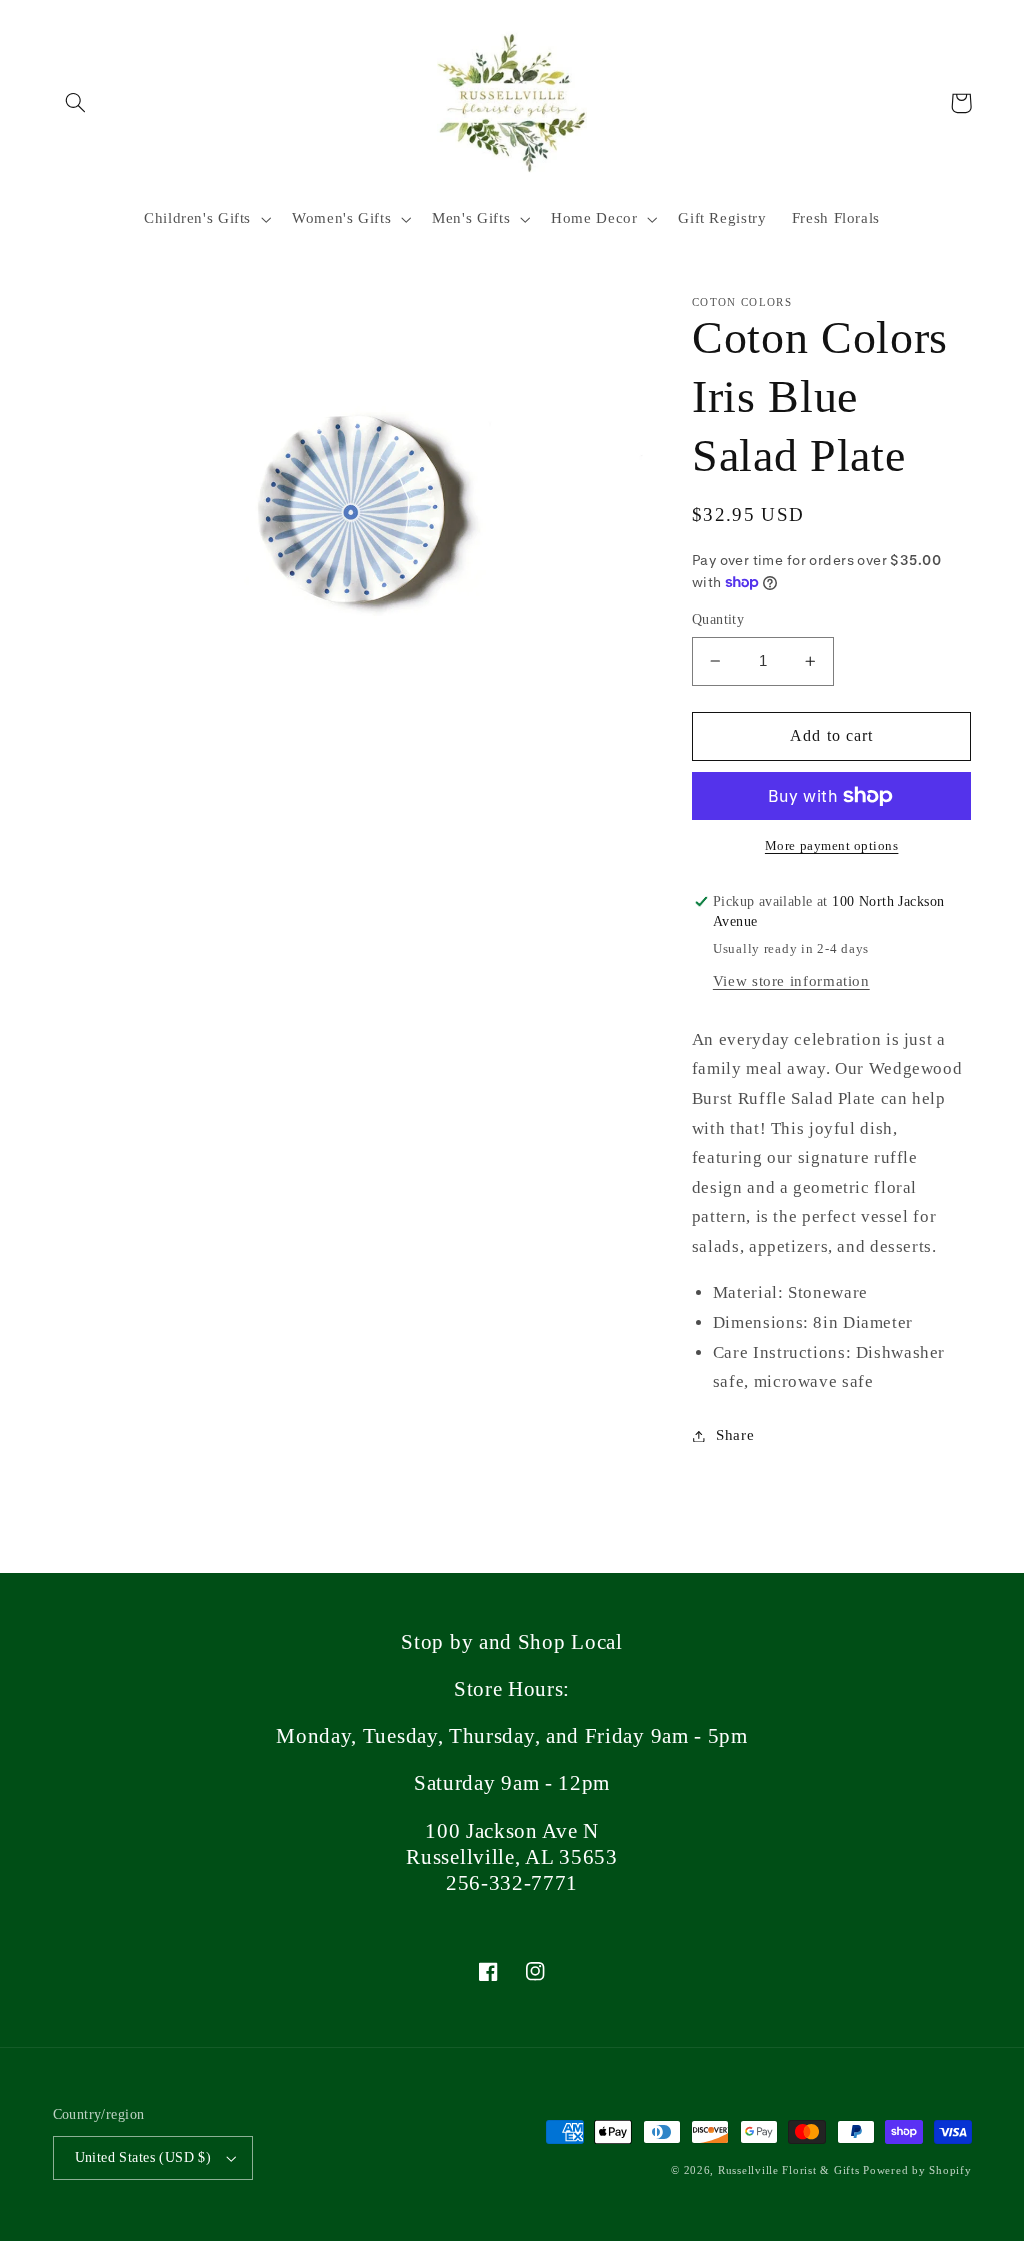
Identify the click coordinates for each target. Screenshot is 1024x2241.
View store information (791, 981)
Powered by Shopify (917, 2170)
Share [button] (735, 1435)
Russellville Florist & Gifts (789, 2170)
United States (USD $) (143, 2157)
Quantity (718, 619)
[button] (76, 103)
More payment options (832, 846)
